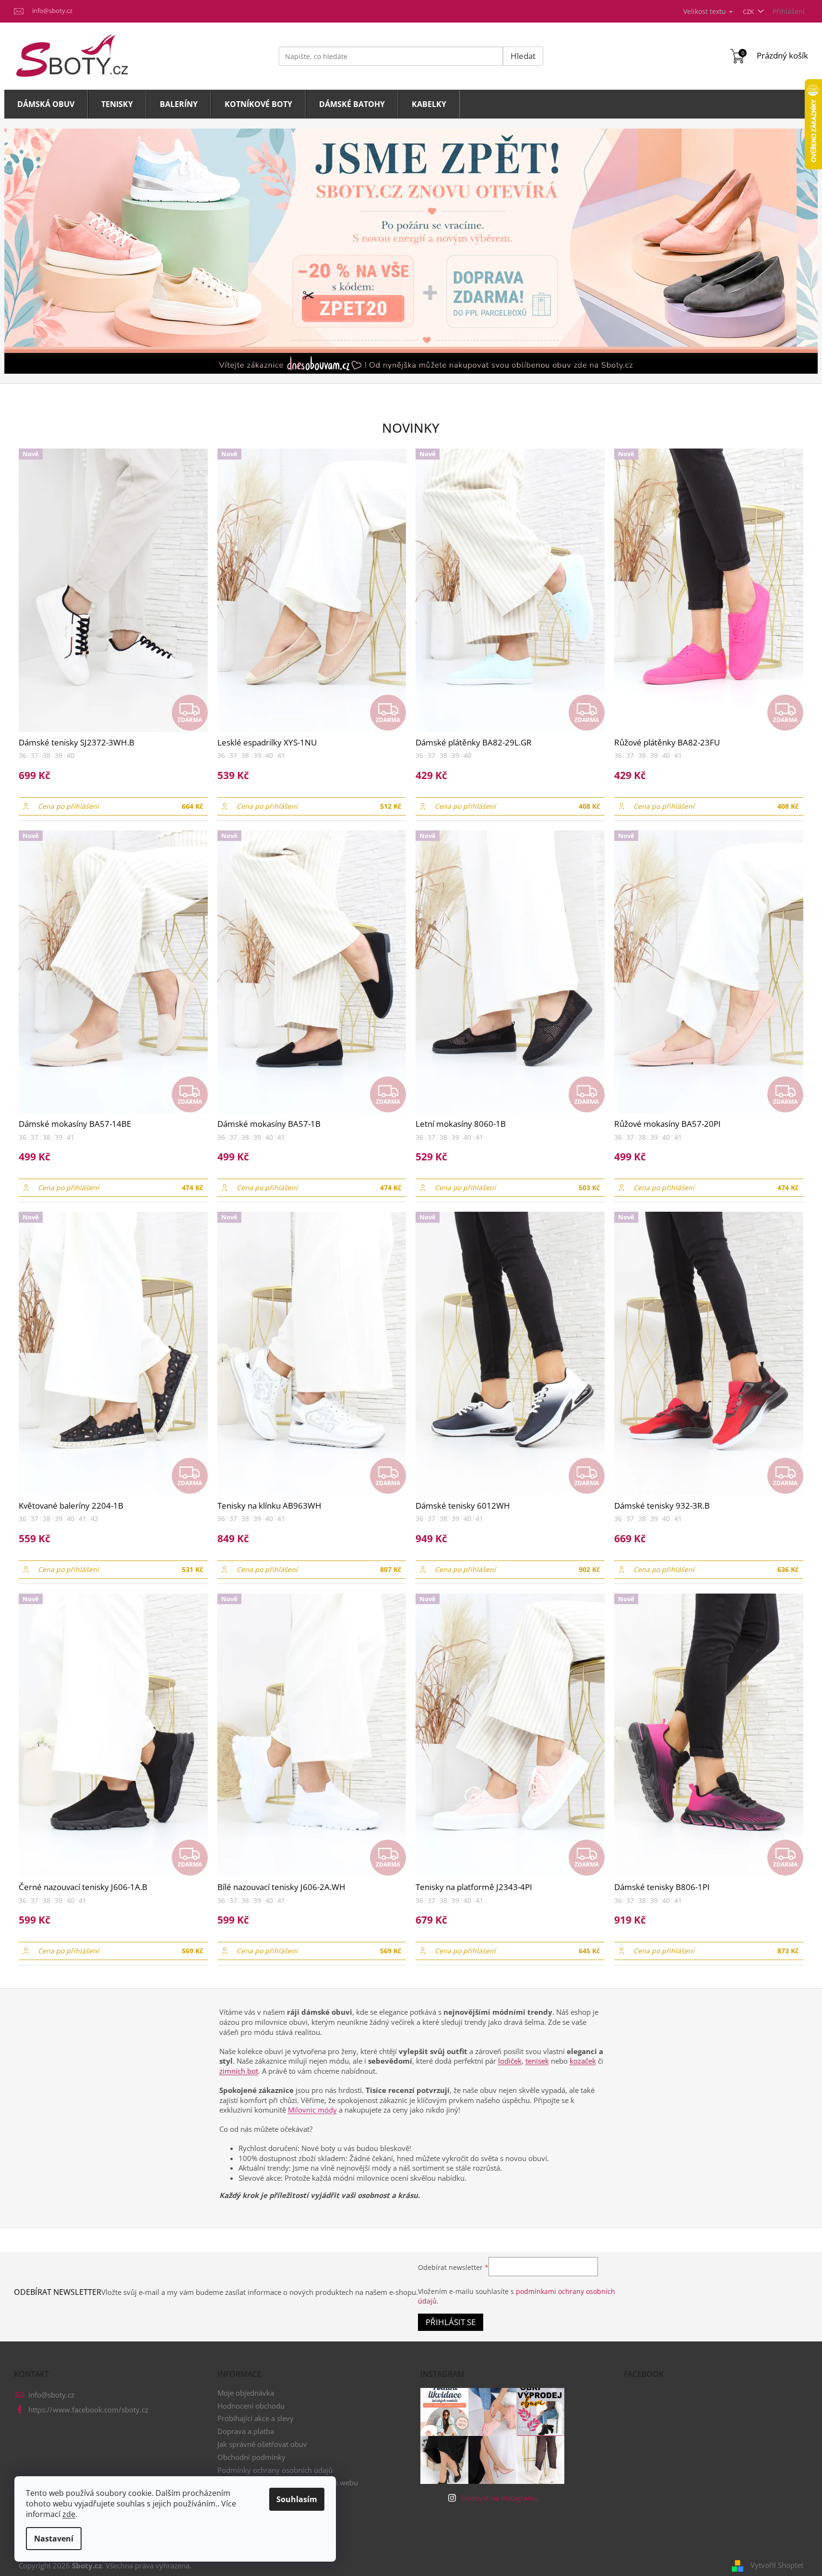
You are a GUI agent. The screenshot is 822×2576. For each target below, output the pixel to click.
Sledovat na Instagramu (500, 2498)
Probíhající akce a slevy (256, 2418)
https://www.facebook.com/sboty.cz (88, 2410)
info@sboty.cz (51, 2395)
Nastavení (54, 2539)
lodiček (510, 2061)
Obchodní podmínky (251, 2457)
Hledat (523, 56)
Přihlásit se (451, 2322)
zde (69, 2514)
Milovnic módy (312, 2110)
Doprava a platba (246, 2431)
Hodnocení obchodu (251, 2406)
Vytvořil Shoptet (777, 2565)
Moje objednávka (246, 2393)
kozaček (583, 2061)
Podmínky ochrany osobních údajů (275, 2470)
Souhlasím (297, 2499)
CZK (749, 12)
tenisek (537, 2061)
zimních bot (239, 2071)
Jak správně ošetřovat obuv (262, 2444)
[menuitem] (46, 104)
